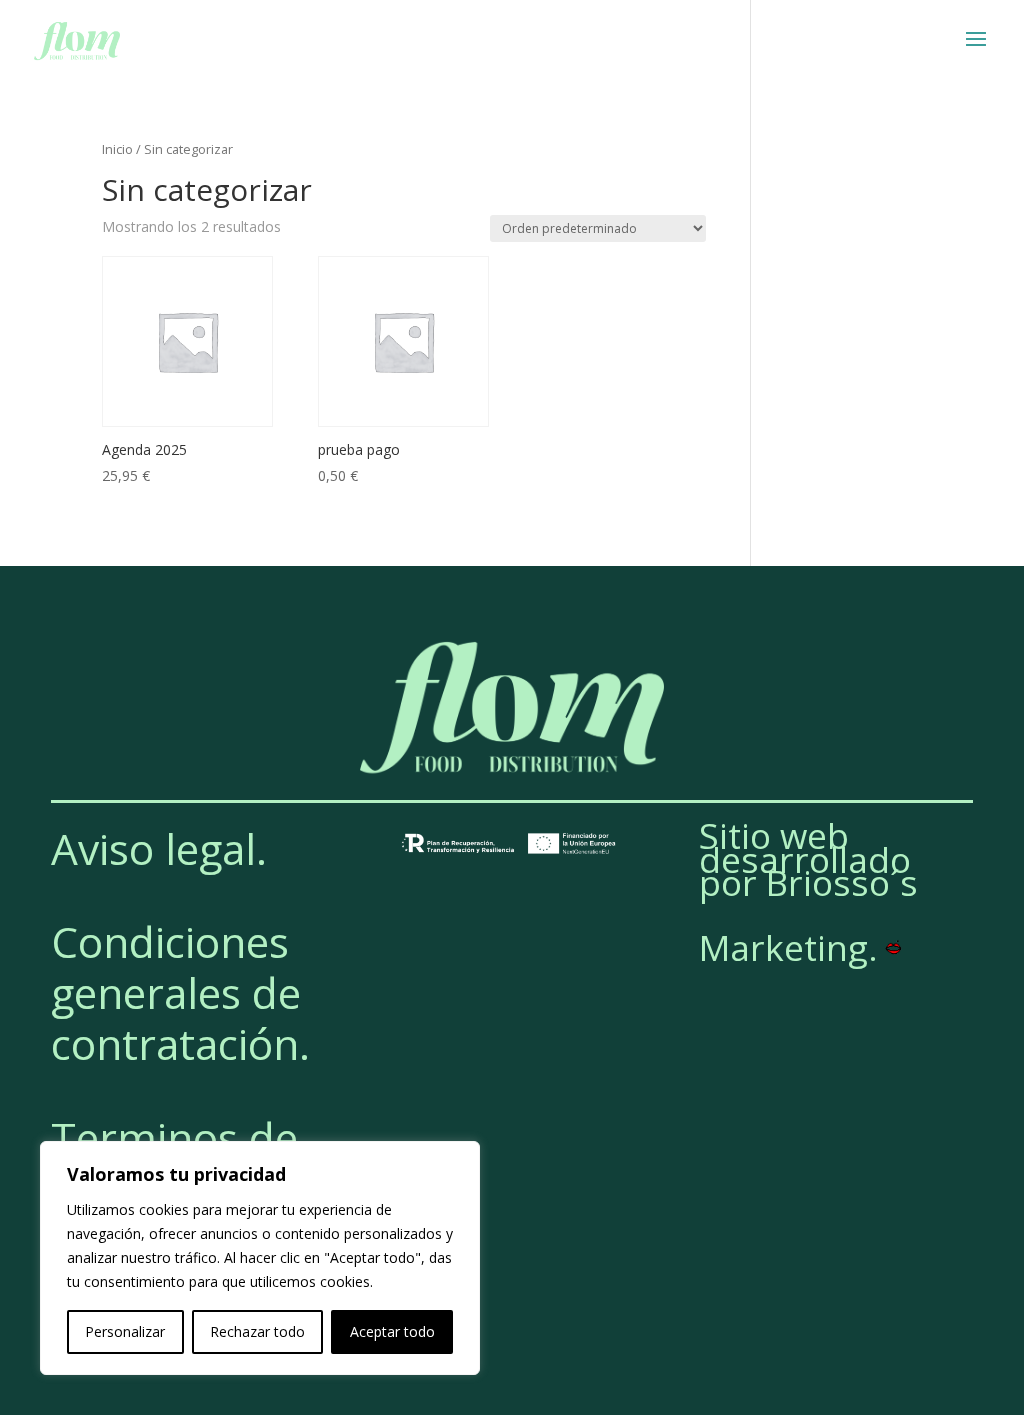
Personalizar (125, 1331)
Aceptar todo (392, 1331)
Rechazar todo (257, 1331)
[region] (260, 1258)
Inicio (117, 149)
